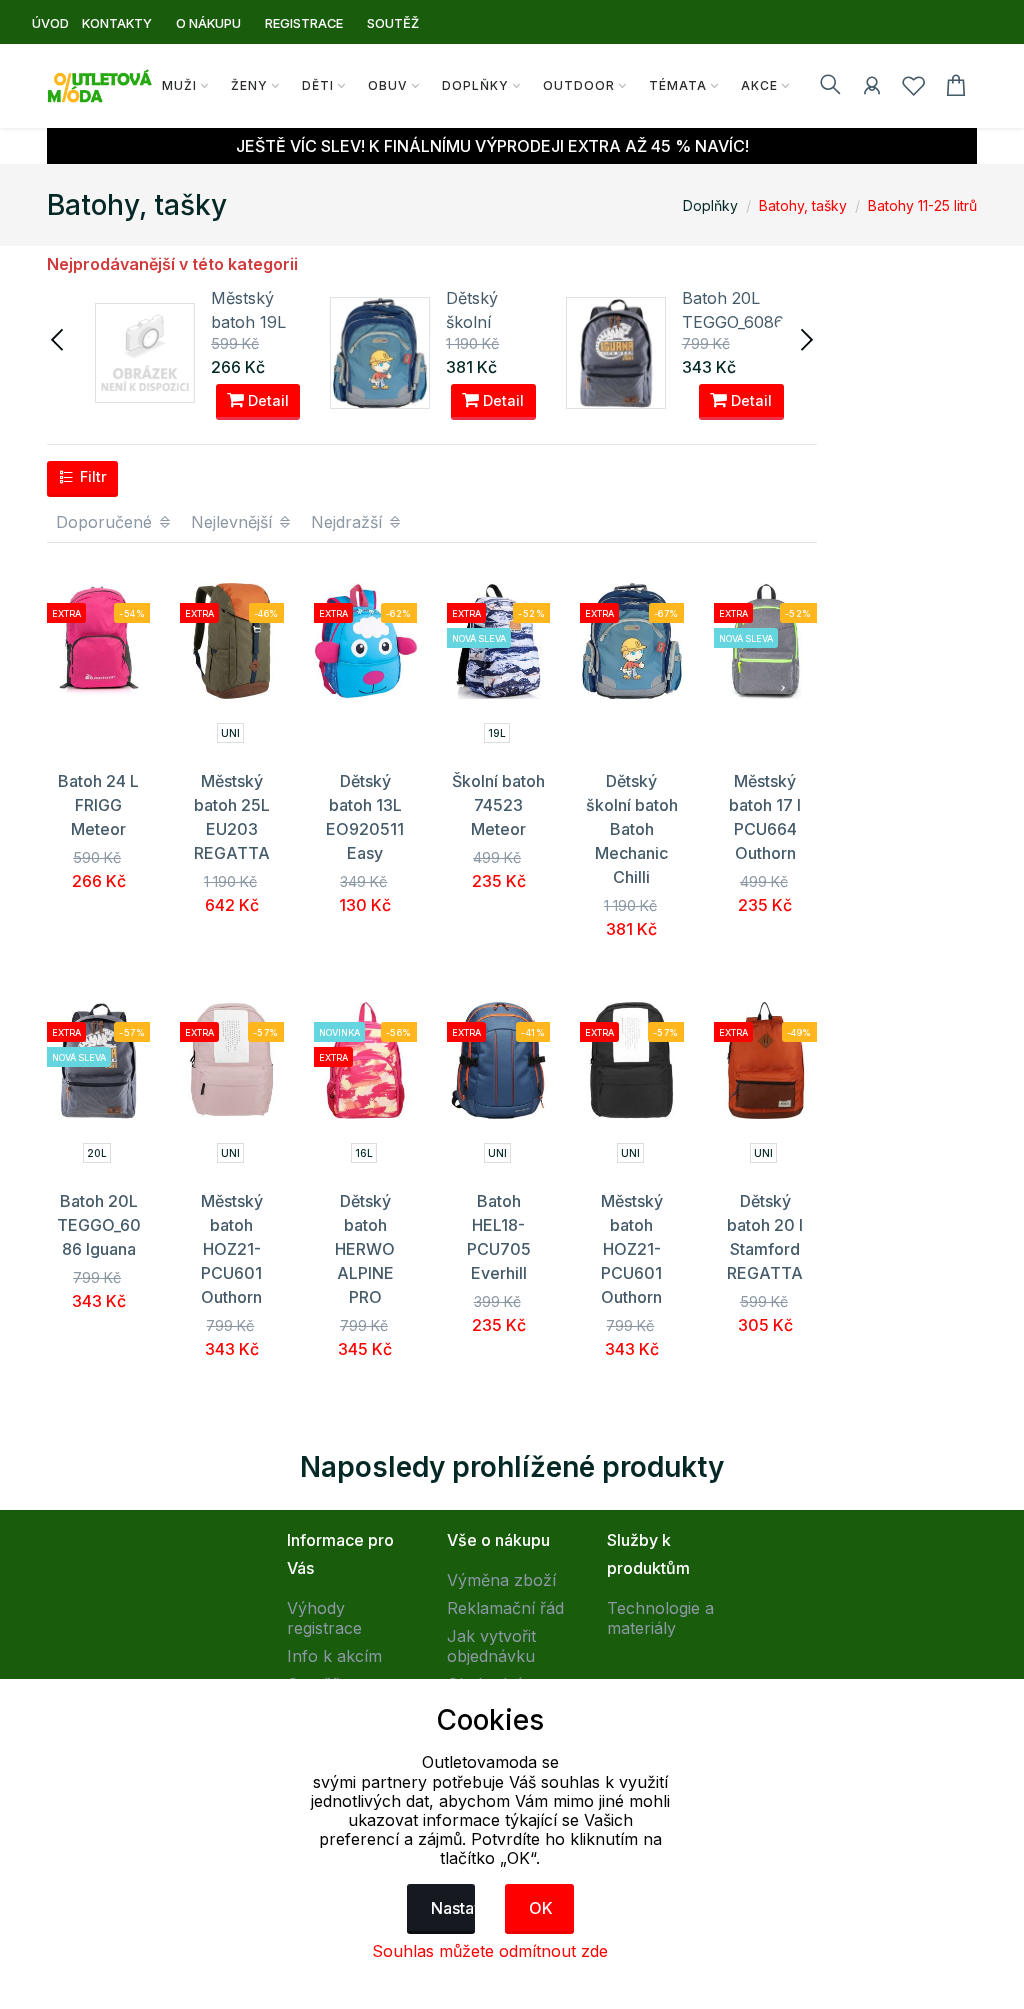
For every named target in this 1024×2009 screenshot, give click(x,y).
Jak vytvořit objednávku (491, 1646)
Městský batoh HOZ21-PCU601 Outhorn (232, 1249)
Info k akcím (334, 1656)
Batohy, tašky (803, 205)
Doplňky (475, 85)
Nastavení (453, 1908)
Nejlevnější (234, 522)
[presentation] (59, 338)
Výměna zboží (501, 1580)
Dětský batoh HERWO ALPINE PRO (365, 1249)
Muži (179, 85)
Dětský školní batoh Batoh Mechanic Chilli (632, 829)
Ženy (249, 85)
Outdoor (579, 85)
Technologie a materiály (660, 1618)
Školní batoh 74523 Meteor (498, 805)
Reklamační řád (505, 1608)
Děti (318, 85)
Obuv (388, 85)
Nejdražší (349, 522)
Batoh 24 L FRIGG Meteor (98, 805)
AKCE (759, 85)
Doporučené (106, 522)
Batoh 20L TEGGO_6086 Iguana (733, 322)
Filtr (91, 476)
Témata (678, 85)
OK (541, 1908)
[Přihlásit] (872, 89)
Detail (266, 400)
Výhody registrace (324, 1618)
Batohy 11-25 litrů (922, 205)
